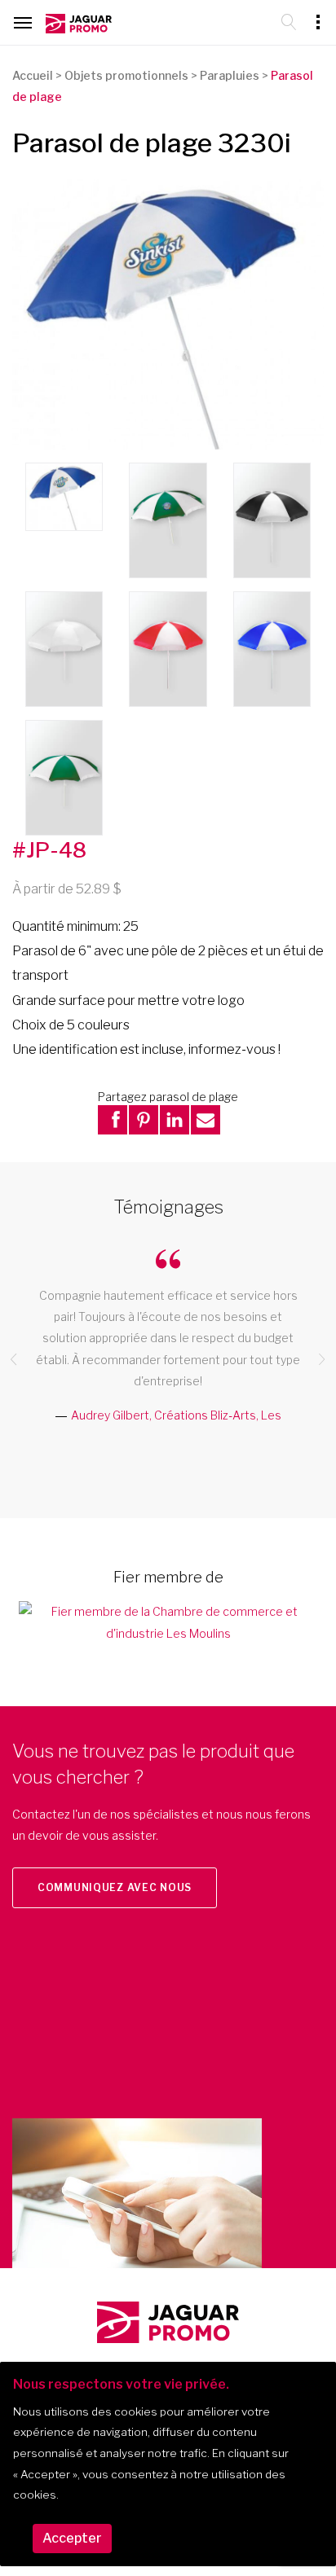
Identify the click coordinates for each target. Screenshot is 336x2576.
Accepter (72, 2538)
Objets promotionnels (126, 75)
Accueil (33, 75)
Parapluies (230, 75)
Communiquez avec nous (115, 1887)
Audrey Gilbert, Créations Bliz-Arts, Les (176, 1415)
